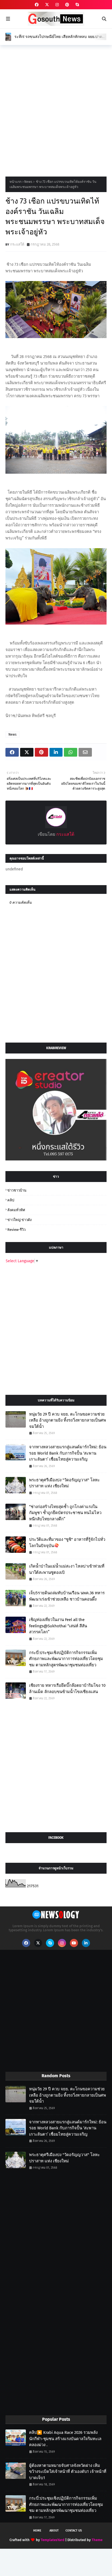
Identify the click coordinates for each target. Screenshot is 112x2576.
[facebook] (37, 5)
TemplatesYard (53, 2540)
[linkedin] (86, 1943)
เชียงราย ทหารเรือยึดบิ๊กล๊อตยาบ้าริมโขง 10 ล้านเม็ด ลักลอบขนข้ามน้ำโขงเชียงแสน (67, 1689)
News (28, 182)
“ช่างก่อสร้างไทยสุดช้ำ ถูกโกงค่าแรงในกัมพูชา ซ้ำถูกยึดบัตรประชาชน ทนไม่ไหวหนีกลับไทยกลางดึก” (65, 1513)
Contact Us (74, 2531)
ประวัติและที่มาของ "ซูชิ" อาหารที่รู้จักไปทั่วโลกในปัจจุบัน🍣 (67, 1543)
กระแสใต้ (17, 244)
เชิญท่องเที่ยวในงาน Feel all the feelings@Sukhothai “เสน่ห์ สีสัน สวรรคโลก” (58, 1626)
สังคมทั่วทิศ (16, 1210)
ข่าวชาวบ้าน (17, 1190)
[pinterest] (67, 5)
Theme (97, 2540)
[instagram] (57, 5)
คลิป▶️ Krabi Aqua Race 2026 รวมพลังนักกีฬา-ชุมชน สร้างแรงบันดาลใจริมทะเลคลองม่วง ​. (65, 2439)
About (54, 2531)
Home (37, 2531)
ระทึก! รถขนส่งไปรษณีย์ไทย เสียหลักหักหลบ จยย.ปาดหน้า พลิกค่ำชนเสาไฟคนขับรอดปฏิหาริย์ (58, 37)
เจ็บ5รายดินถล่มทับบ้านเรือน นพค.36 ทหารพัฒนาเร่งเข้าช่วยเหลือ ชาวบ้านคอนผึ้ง (67, 1596)
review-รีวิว (16, 1230)
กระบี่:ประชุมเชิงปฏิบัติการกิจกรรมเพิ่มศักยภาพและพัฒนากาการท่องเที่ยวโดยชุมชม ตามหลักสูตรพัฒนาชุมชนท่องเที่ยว (66, 1659)
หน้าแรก (15, 182)
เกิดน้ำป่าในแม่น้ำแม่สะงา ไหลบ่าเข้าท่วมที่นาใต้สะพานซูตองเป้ (67, 1569)
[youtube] (74, 1943)
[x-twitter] (47, 5)
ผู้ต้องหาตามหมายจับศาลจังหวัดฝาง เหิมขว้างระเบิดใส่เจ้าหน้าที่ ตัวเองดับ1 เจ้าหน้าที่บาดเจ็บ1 (68, 2472)
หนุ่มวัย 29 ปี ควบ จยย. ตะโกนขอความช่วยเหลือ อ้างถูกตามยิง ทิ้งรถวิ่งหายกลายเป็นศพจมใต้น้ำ (68, 1420)
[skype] (77, 5)
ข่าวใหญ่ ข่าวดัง (19, 1220)
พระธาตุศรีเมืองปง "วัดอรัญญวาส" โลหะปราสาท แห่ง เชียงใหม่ (64, 1483)
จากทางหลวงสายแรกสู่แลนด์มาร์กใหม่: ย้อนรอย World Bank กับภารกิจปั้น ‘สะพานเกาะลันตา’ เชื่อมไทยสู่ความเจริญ (68, 1453)
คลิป (11, 1200)
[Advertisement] (56, 109)
